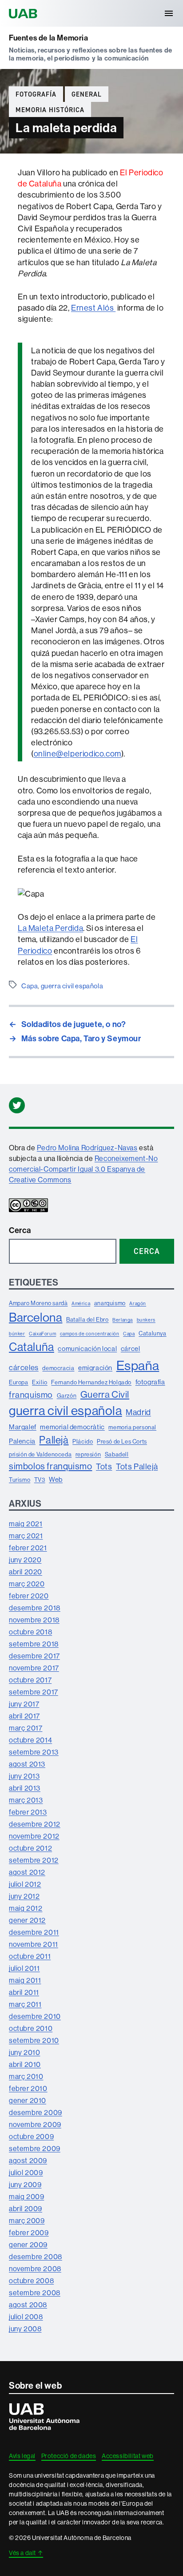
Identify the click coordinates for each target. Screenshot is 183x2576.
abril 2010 (25, 2064)
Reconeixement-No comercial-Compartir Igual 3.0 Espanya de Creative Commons (83, 1169)
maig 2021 (26, 1524)
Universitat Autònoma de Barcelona (24, 13)
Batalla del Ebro (88, 1319)
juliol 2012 (25, 1884)
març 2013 (26, 1800)
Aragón (138, 1303)
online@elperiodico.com (78, 754)
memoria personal (132, 1427)
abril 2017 (24, 1716)
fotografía (36, 94)
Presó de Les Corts (122, 1441)
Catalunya (152, 1333)
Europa (19, 1382)
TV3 (40, 1480)
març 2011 (25, 2004)
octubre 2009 (31, 2136)
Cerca (20, 1230)
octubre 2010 (31, 2028)
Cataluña (32, 1347)
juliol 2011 (24, 1968)
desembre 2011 (34, 1932)
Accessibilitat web (128, 2456)
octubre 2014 (30, 1740)
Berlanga (123, 1320)
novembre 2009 (35, 2124)
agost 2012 (27, 1872)
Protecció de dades (69, 2456)
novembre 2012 (34, 1836)
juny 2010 (24, 2052)
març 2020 (27, 1584)
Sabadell (117, 1454)
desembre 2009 (36, 2112)
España (138, 1365)
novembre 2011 (34, 1944)
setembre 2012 (34, 1860)
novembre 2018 (34, 1620)
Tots (104, 1466)
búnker (17, 1334)
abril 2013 (25, 1788)
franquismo (31, 1395)
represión (88, 1454)
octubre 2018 (30, 1632)
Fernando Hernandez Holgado (91, 1382)
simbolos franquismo (50, 1466)
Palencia (22, 1441)
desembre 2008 (36, 2257)
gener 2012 (27, 1920)
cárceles (24, 1367)
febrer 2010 (28, 2088)
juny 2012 (24, 1896)
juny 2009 (25, 2184)
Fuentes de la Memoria (49, 38)
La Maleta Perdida (50, 928)
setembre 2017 (34, 1692)
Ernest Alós (93, 308)
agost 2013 (27, 1764)
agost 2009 (28, 2160)
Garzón (67, 1395)
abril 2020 (26, 1572)
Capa (30, 986)
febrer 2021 (28, 1548)
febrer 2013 (28, 1812)
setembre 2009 (35, 2148)
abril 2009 (26, 2208)
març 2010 (26, 2076)
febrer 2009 (29, 2232)
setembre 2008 (35, 2293)
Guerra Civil (105, 1394)
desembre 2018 (35, 1608)
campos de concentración (90, 1334)
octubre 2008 (31, 2281)
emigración (95, 1368)
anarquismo (110, 1303)
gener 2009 (28, 2244)
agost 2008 (28, 2305)
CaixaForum (42, 1334)
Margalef (23, 1427)
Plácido (83, 1441)
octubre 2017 (30, 1680)
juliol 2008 (26, 2317)
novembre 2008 (35, 2269)
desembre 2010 (35, 2016)
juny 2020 (25, 1560)
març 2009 (27, 2220)
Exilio (40, 1382)
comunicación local (87, 1349)
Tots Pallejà (137, 1466)
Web (56, 1479)
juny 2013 (24, 1776)
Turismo (20, 1480)
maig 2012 (26, 1908)
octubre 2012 (30, 1848)
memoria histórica (50, 110)
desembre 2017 (34, 1656)
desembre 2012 (35, 1824)
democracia (58, 1368)
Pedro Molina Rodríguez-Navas (87, 1148)
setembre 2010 (34, 2040)
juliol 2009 (26, 2172)
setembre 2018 (34, 1644)
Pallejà (54, 1440)
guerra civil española (72, 986)
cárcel (131, 1349)
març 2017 (26, 1728)
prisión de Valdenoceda (40, 1454)
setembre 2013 (34, 1752)
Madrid (138, 1412)
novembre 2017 (34, 1668)
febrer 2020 (29, 1596)
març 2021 (26, 1536)
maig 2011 (25, 1980)
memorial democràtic (72, 1427)
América (81, 1303)
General (87, 94)
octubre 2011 (30, 1956)
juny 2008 (25, 2329)
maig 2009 (26, 2196)
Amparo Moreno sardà (38, 1303)
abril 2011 (24, 1992)
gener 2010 (28, 2100)
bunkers (146, 1320)
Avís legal (22, 2456)
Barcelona (36, 1317)
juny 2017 (24, 1704)
